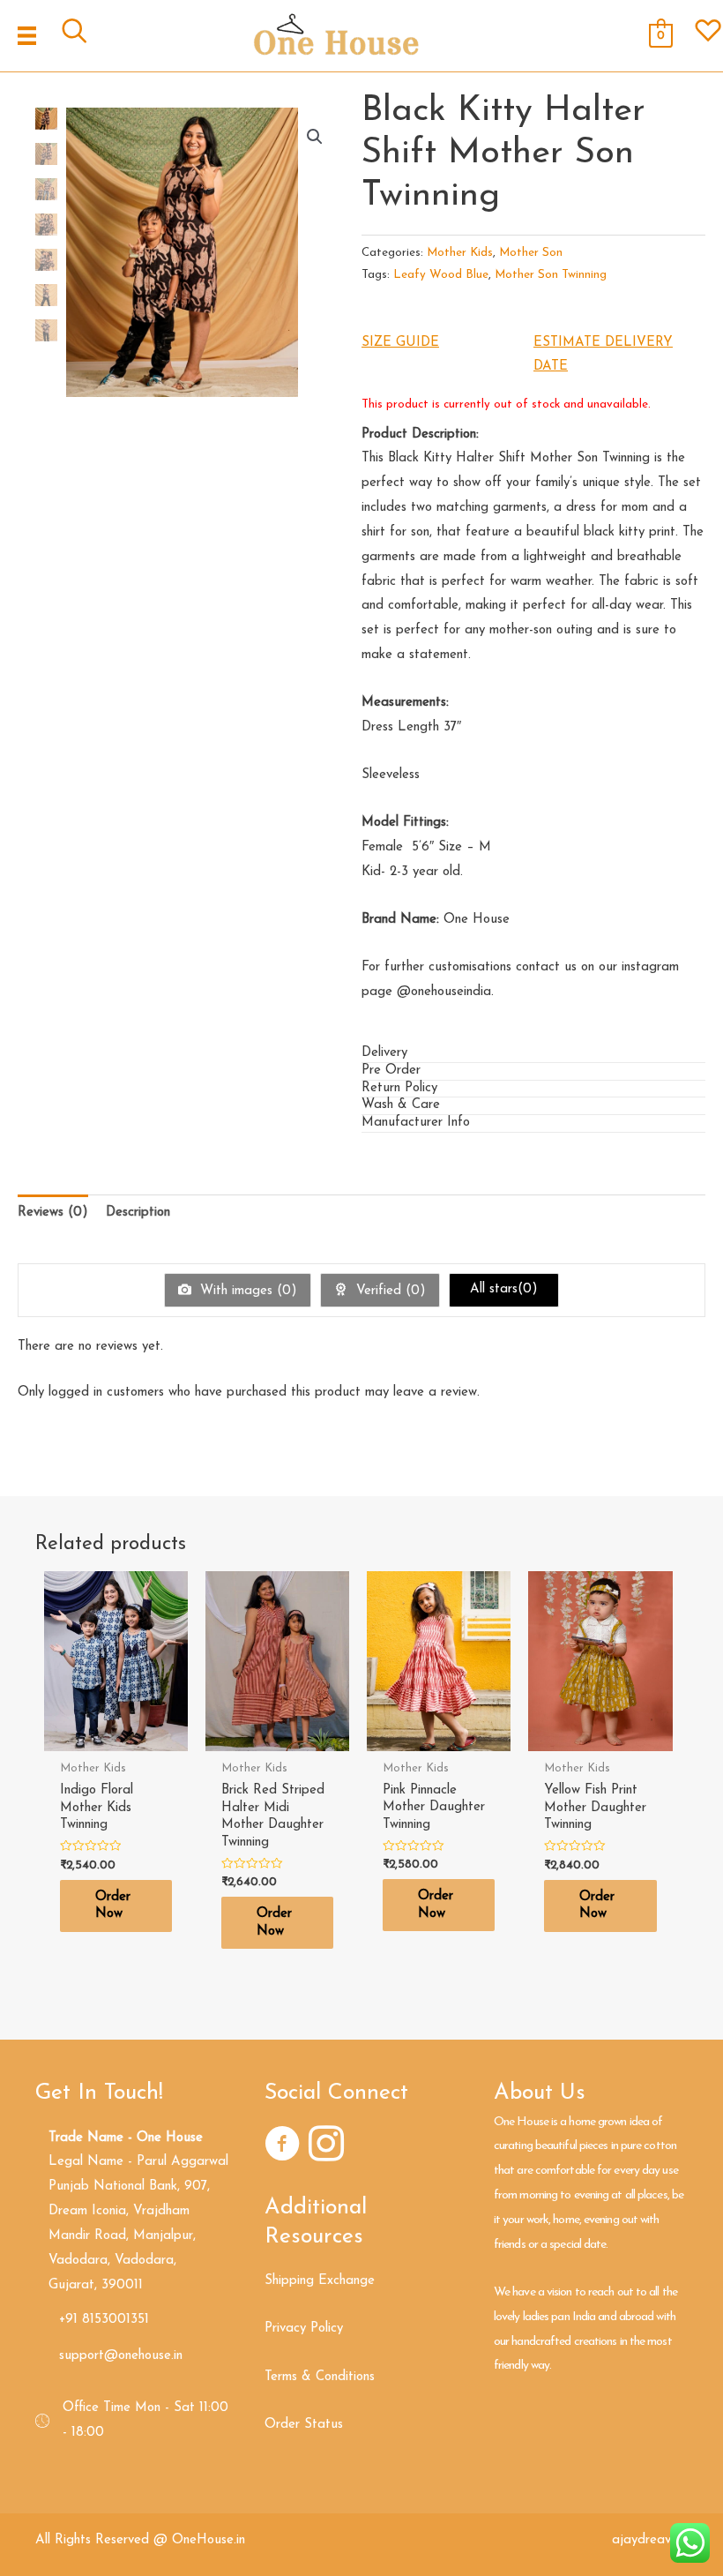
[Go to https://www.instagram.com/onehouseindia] (326, 2147)
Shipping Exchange (320, 2281)
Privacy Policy (304, 2329)
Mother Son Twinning (551, 275)
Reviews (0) (53, 1213)
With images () (246, 1291)
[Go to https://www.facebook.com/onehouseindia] (282, 2147)
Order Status (304, 2425)
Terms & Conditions (320, 2377)
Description (138, 1213)
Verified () (389, 1291)
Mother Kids (460, 253)
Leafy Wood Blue (441, 275)
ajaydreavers (650, 2540)
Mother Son (531, 253)
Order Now (113, 1906)
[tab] (533, 1054)
